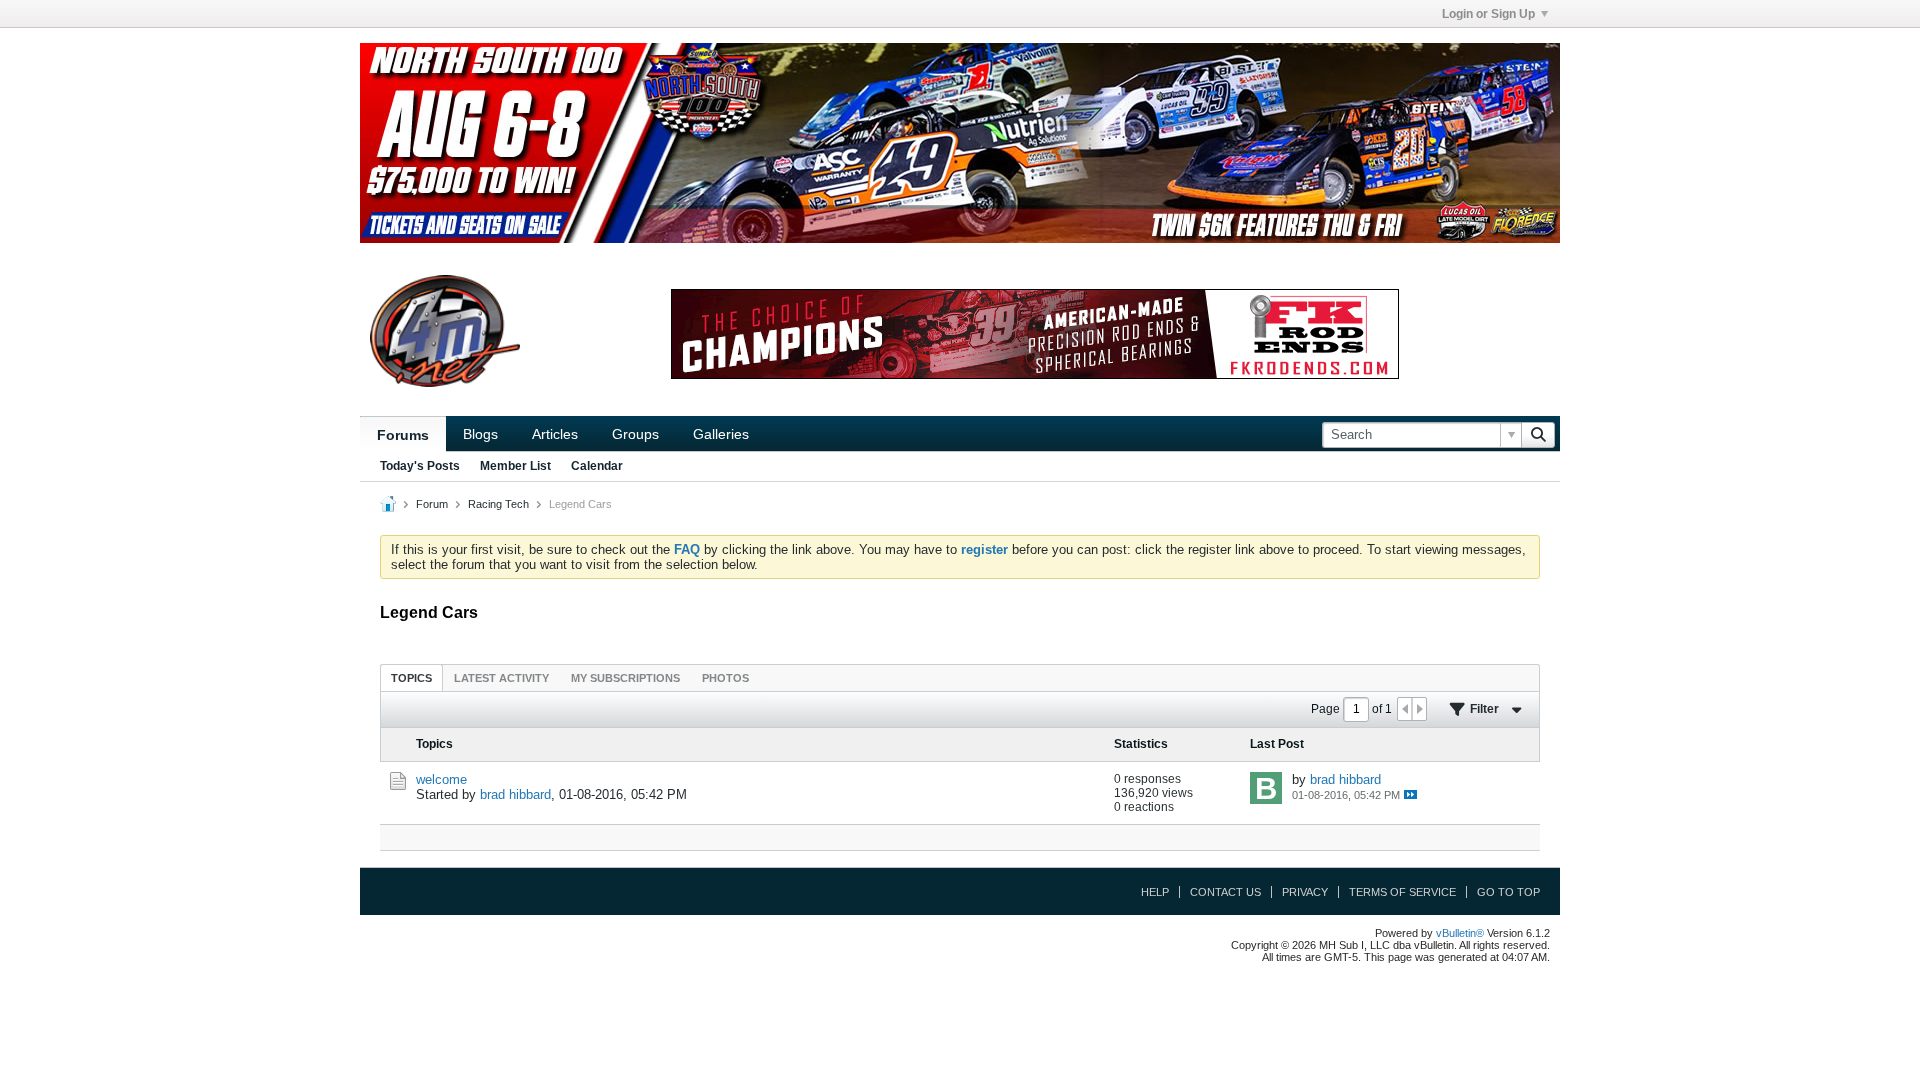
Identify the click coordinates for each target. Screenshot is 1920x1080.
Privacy (1305, 892)
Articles (555, 434)
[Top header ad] (960, 143)
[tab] (411, 677)
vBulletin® (1460, 933)
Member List (515, 466)
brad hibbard (515, 794)
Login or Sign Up (1488, 14)
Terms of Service (1402, 892)
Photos (725, 678)
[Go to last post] (1410, 794)
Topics (411, 678)
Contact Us (1225, 892)
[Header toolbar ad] (1035, 334)
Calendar (597, 466)
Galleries (721, 434)
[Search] (1538, 435)
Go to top (1508, 892)
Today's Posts (420, 466)
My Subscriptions (625, 678)
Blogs (480, 434)
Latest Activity (501, 678)
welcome (441, 779)
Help (1155, 892)
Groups (635, 434)
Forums (403, 435)
